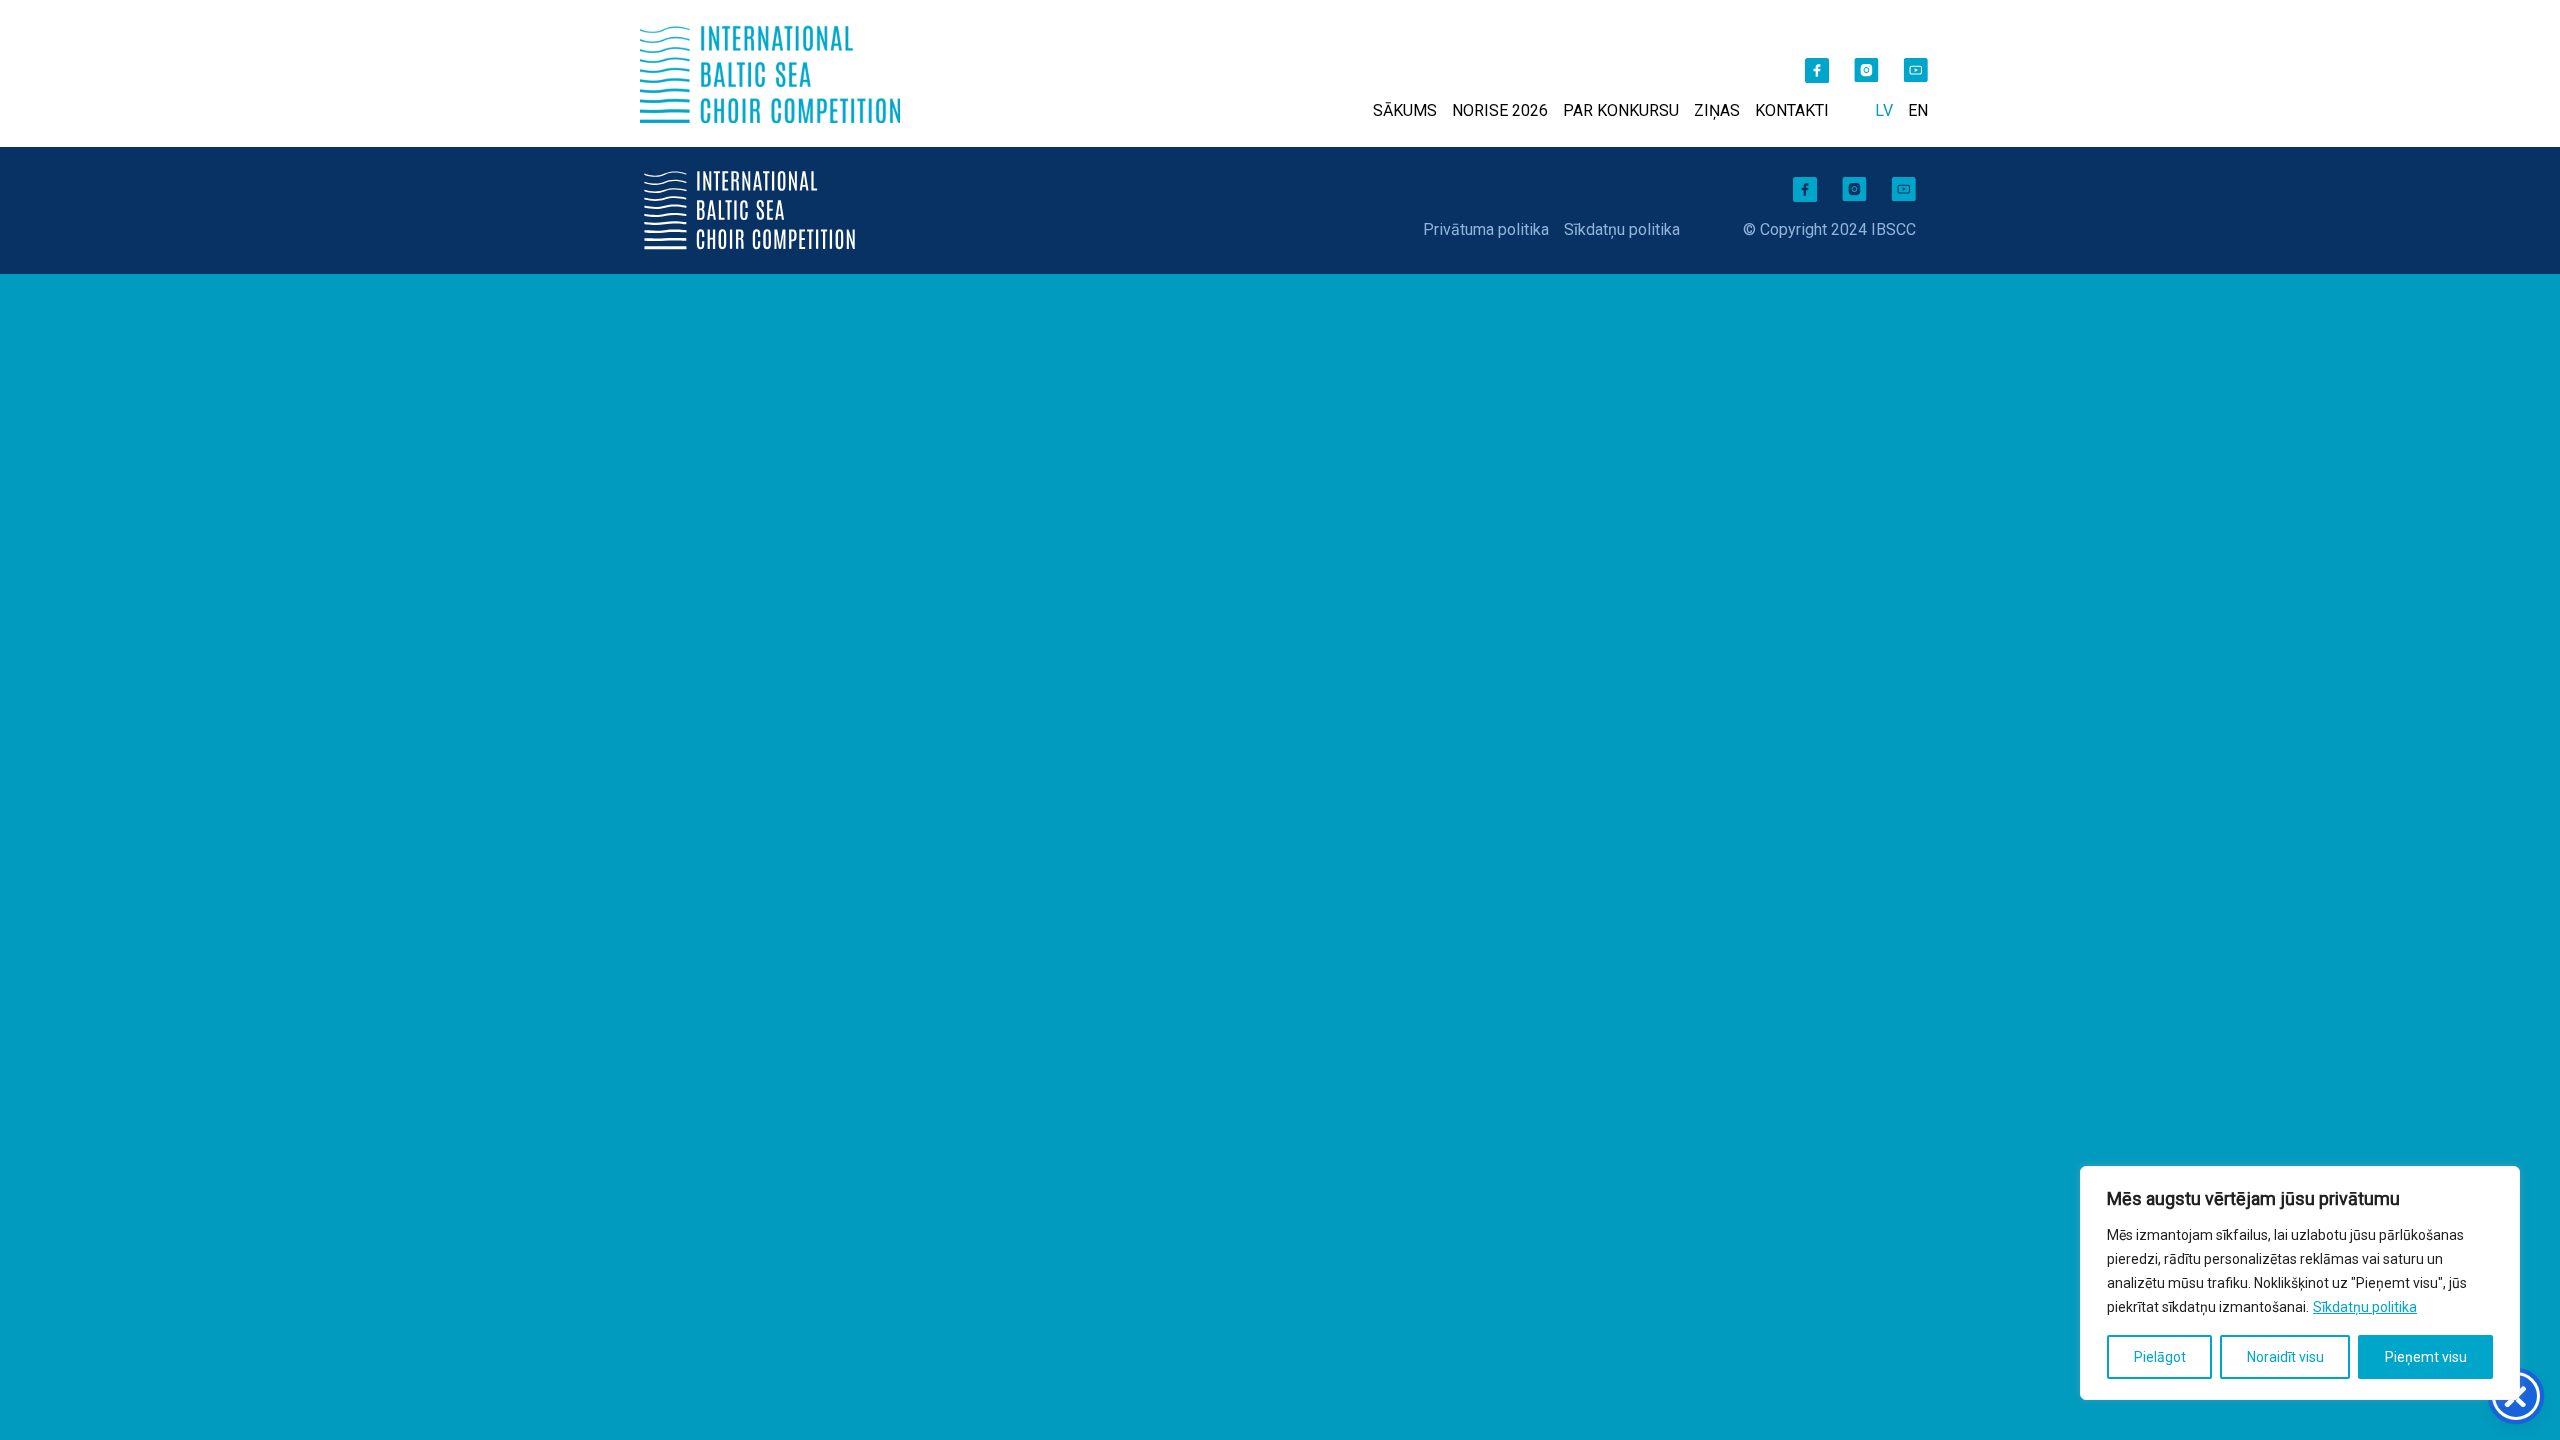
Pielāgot (2160, 1357)
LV (1884, 110)
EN (1918, 110)
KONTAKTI (1792, 110)
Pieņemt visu (2426, 1357)
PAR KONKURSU (1621, 110)
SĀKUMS (1405, 110)
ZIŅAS (1717, 110)
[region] (2300, 1283)
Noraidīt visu (2285, 1357)
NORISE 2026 (1500, 110)
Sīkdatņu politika (2365, 1307)
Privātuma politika (1486, 229)
